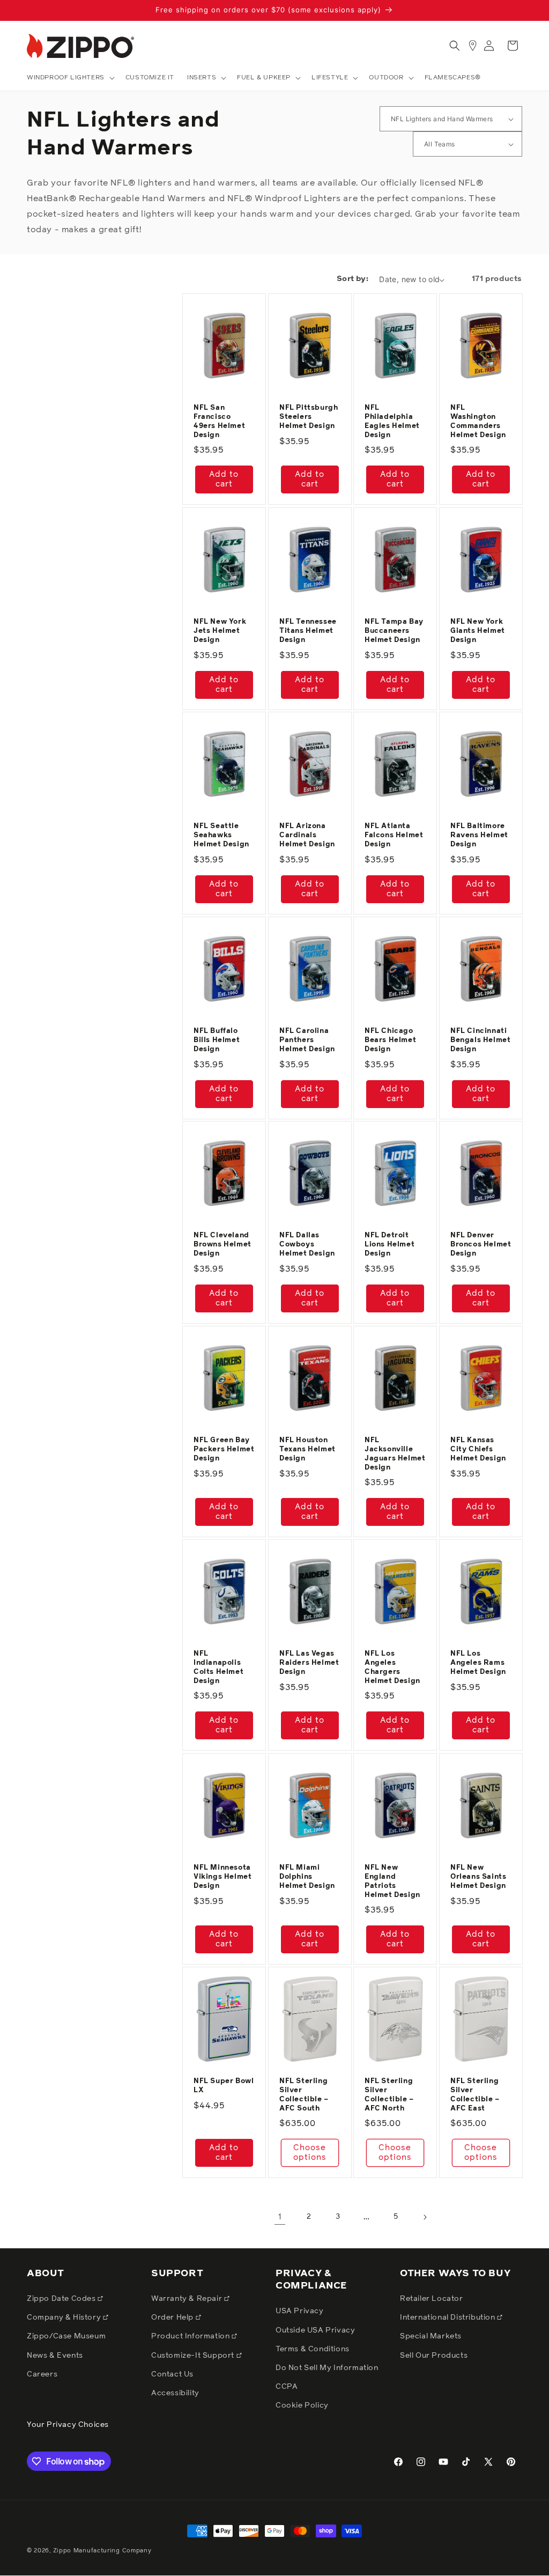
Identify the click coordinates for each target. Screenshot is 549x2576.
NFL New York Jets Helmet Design (220, 631)
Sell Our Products (434, 2356)
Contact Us (172, 2374)
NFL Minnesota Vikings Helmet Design (222, 1877)
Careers (42, 2374)
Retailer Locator (432, 2299)
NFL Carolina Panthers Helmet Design (307, 1040)
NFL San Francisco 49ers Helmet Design (219, 422)
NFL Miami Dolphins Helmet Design (307, 1877)
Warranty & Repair (188, 2299)
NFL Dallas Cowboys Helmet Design (307, 1245)
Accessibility (175, 2393)
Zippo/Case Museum (66, 2336)
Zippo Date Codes (62, 2299)
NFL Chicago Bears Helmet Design (390, 1040)
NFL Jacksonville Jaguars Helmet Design (395, 1454)
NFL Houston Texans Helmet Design (307, 1449)
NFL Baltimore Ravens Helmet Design (479, 835)
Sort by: (353, 279)
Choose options (309, 2153)
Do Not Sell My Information (327, 2368)
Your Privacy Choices (68, 2425)
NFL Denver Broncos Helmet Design (481, 1245)
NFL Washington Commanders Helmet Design (478, 422)
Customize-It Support (194, 2356)
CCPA (287, 2387)
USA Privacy (300, 2311)
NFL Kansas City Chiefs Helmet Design (478, 1449)
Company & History (65, 2317)
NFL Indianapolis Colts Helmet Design (218, 1667)
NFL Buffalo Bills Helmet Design (217, 1040)
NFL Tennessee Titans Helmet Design (308, 631)
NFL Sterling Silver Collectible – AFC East (475, 2095)
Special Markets (431, 2336)
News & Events (55, 2356)
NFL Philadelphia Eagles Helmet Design (392, 422)
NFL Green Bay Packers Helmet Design (224, 1449)
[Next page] (425, 2217)
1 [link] (280, 2217)
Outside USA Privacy (315, 2330)
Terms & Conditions (313, 2349)
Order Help (173, 2317)
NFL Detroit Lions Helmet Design (390, 1245)
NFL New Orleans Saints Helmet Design (478, 1877)
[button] (70, 78)
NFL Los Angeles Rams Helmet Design (478, 1663)
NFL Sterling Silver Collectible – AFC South (304, 2095)
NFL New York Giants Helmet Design (478, 631)
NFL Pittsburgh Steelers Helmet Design (309, 417)
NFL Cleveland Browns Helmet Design (222, 1245)
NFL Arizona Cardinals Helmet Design (307, 835)
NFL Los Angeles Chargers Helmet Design (392, 1667)
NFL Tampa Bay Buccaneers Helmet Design (394, 631)
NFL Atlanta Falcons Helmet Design (394, 835)
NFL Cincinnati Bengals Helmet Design (480, 1040)
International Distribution (448, 2317)
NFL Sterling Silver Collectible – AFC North (389, 2095)
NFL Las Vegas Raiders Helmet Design (309, 1663)
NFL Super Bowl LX (224, 2086)
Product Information (191, 2336)
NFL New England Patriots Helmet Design (392, 1881)
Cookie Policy (302, 2405)
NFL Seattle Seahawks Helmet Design (221, 835)
